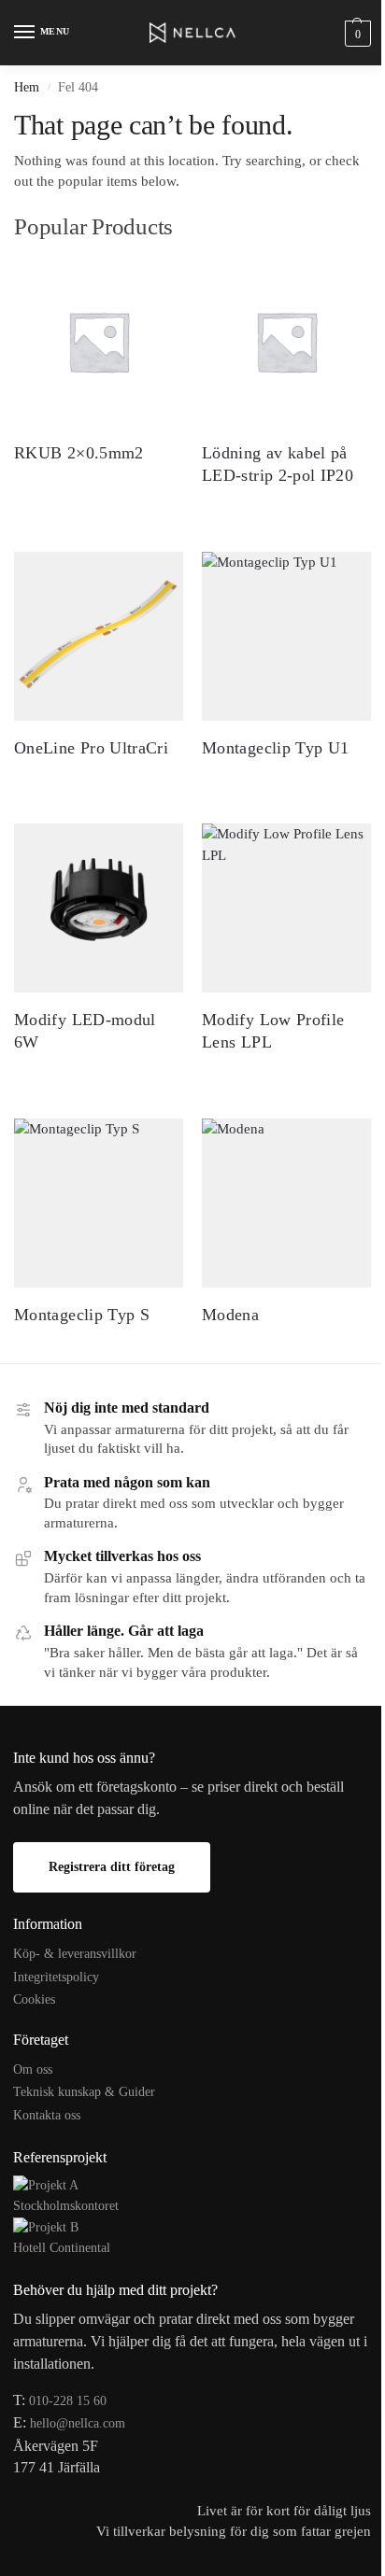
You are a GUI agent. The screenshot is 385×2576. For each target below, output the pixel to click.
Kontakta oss (47, 2115)
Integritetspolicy (56, 1977)
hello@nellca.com (78, 2423)
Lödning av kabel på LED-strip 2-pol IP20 (278, 464)
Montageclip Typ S (82, 1315)
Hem (27, 87)
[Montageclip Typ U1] (286, 636)
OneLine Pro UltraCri (91, 748)
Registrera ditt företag (112, 1867)
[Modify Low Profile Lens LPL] (286, 908)
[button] (356, 33)
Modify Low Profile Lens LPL (273, 1030)
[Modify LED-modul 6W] (99, 908)
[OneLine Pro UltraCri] (99, 636)
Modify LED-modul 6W (85, 1030)
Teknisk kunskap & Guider (84, 2092)
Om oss (33, 2069)
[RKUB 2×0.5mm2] (99, 341)
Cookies (34, 1999)
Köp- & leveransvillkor (75, 1954)
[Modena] (286, 1203)
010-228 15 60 (68, 2401)
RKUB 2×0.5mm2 (79, 453)
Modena (230, 1315)
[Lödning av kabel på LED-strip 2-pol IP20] (286, 341)
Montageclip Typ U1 (275, 748)
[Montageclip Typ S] (99, 1203)
